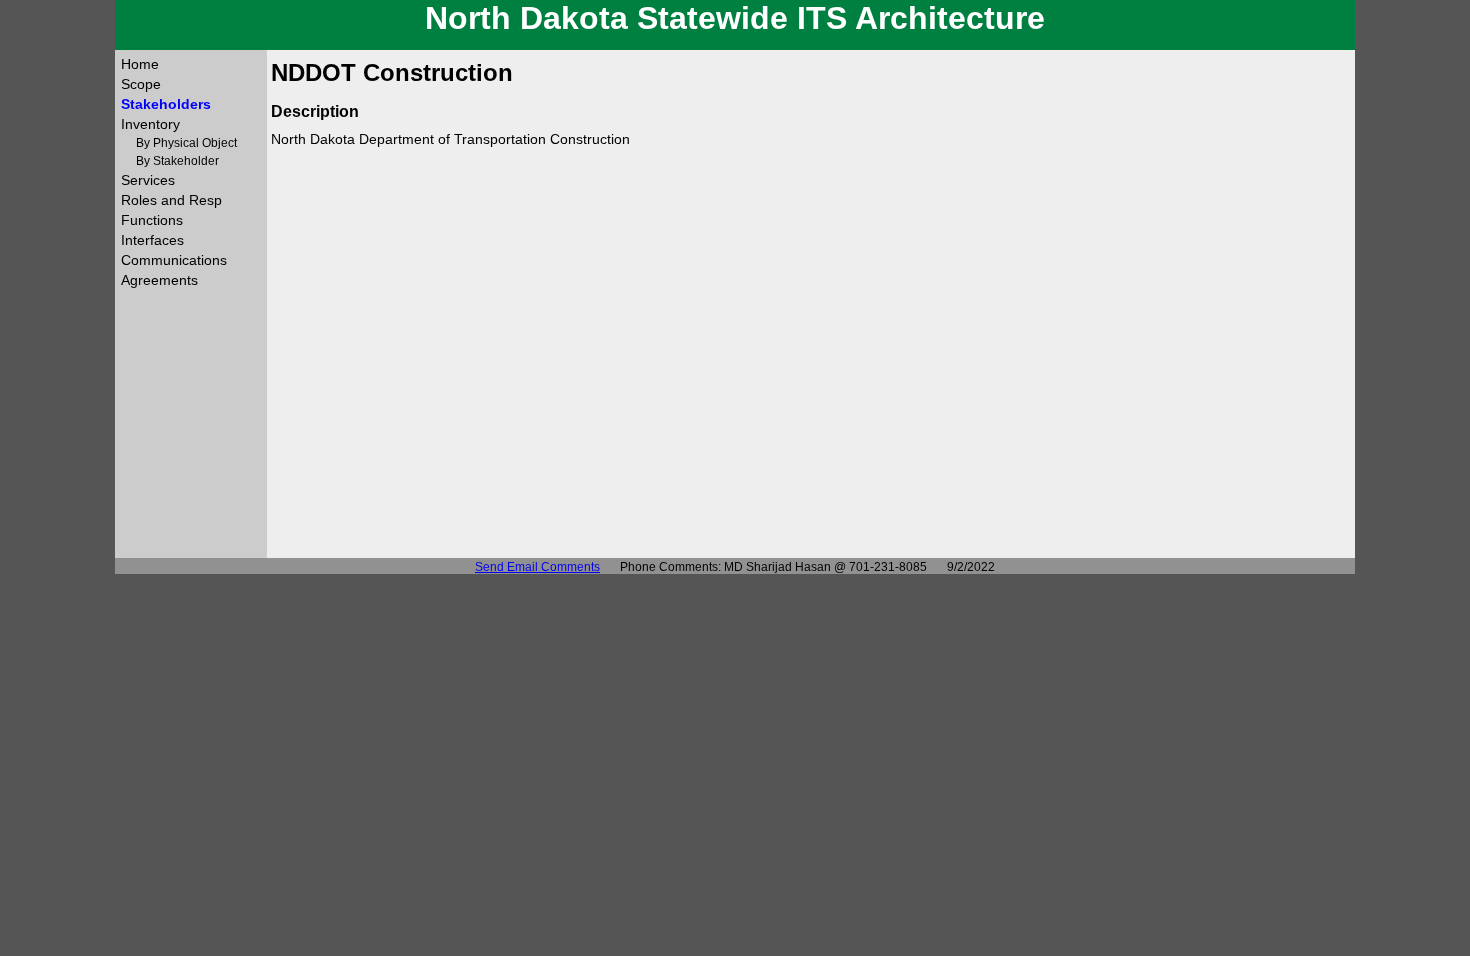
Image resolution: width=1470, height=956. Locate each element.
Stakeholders (166, 104)
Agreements (159, 280)
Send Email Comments (537, 567)
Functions (152, 220)
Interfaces (152, 240)
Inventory (150, 124)
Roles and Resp (171, 200)
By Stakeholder (177, 161)
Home (140, 64)
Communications (174, 260)
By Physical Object (186, 143)
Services (148, 180)
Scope (141, 84)
